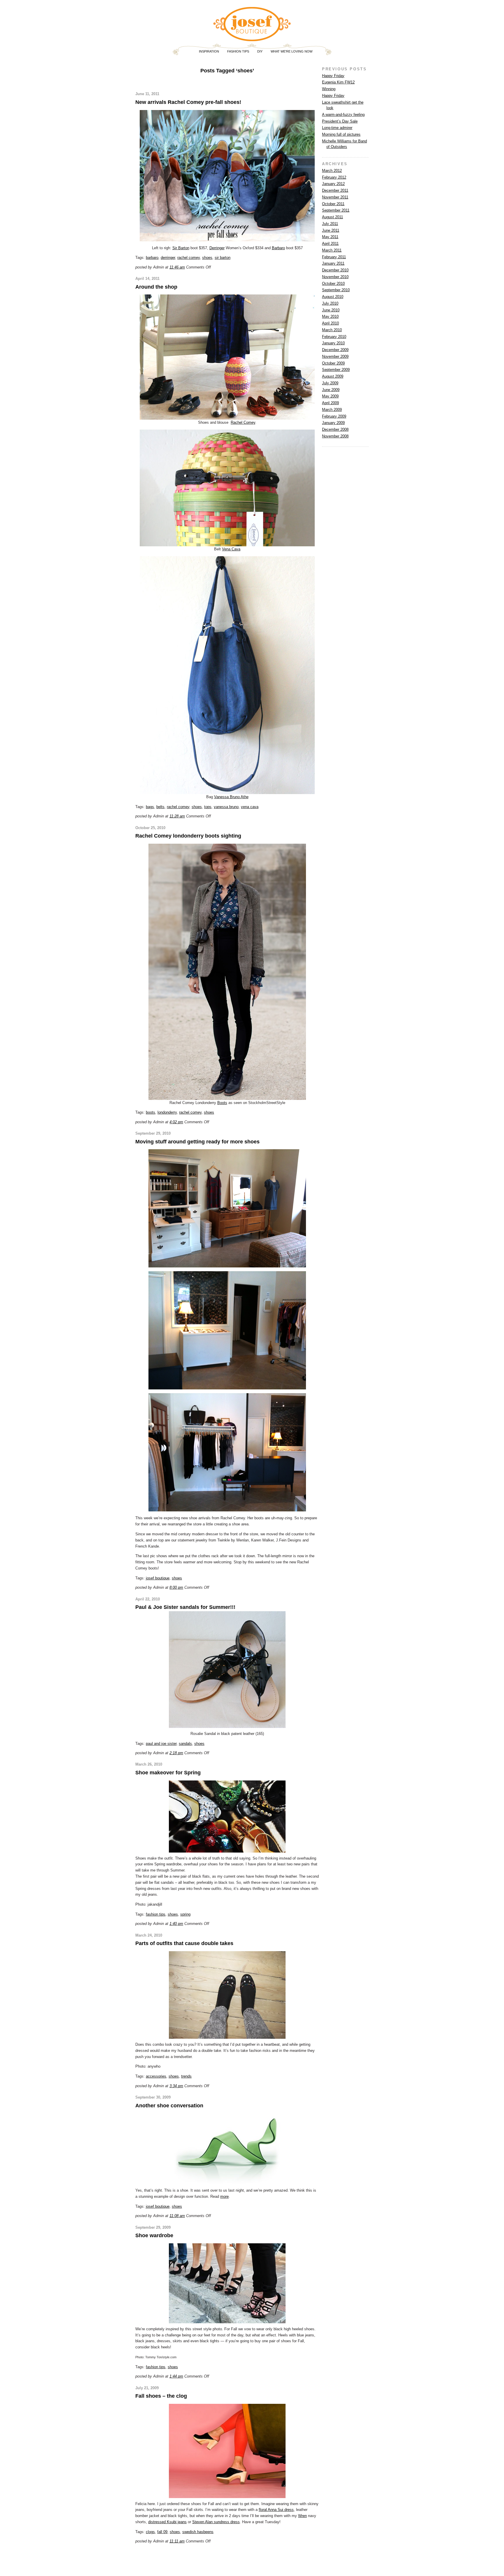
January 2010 (333, 343)
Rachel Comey (243, 422)
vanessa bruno (226, 807)
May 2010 (330, 316)
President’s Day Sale (340, 121)
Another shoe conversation (169, 2106)
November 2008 (335, 436)
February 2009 (334, 416)
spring (185, 1914)
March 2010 (332, 330)
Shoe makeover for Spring (168, 1773)
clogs (150, 2532)
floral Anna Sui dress (276, 2510)
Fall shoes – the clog (161, 2396)
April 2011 (330, 244)
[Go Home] (252, 39)
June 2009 (331, 390)
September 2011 (336, 210)
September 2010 (336, 290)
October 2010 (333, 284)
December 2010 (335, 270)
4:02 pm (176, 1122)
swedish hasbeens (198, 2532)
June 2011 (331, 230)
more (224, 2196)
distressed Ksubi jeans (167, 2522)
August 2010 (333, 297)
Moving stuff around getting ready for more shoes (197, 1142)
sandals (185, 1744)
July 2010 (330, 303)
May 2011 (330, 237)
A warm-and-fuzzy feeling (343, 115)
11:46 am (177, 267)
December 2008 (335, 429)
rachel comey (189, 258)
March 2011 (332, 250)
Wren (302, 2516)
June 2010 (331, 310)
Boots (222, 1103)
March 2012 (332, 171)
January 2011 (333, 263)
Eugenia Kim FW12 (338, 82)
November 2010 (335, 277)
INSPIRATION (209, 51)
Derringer (217, 248)
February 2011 (334, 257)
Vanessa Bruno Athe (231, 797)
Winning (329, 89)
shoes (207, 258)
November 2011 (335, 197)
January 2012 (333, 184)
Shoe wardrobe (154, 2235)
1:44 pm (176, 2376)
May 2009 (330, 396)
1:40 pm (176, 1924)
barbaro (152, 258)
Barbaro (278, 248)
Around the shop (156, 287)
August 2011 (332, 217)
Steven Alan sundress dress (216, 2522)
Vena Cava (231, 549)
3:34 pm (176, 2086)
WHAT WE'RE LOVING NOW (292, 51)
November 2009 (335, 356)
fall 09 (162, 2532)
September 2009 (336, 370)
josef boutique (158, 1578)
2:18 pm (176, 1753)
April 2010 (330, 323)
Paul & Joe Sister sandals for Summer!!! (185, 1607)
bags (150, 807)
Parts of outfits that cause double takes (184, 1943)
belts (160, 807)
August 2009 (333, 376)
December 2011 (335, 190)
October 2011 (333, 204)
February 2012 (334, 177)
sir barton (223, 258)
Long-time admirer (337, 128)
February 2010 (334, 337)
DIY (260, 51)
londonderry (167, 1112)
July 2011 (330, 224)
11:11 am (177, 2541)
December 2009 (335, 350)
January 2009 (333, 423)
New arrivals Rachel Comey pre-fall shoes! (188, 102)
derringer (168, 258)
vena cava (250, 807)
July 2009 (330, 383)
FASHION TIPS (238, 51)
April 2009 (330, 403)
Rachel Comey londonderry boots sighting (188, 836)
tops (208, 807)
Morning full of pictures (341, 134)
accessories (156, 2076)
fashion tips (156, 1914)
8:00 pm (176, 1587)
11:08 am (177, 2216)
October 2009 (333, 363)
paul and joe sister (161, 1744)
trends (186, 2076)
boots (150, 1112)
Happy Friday (333, 76)
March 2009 (332, 410)
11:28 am (177, 816)
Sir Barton (181, 248)
